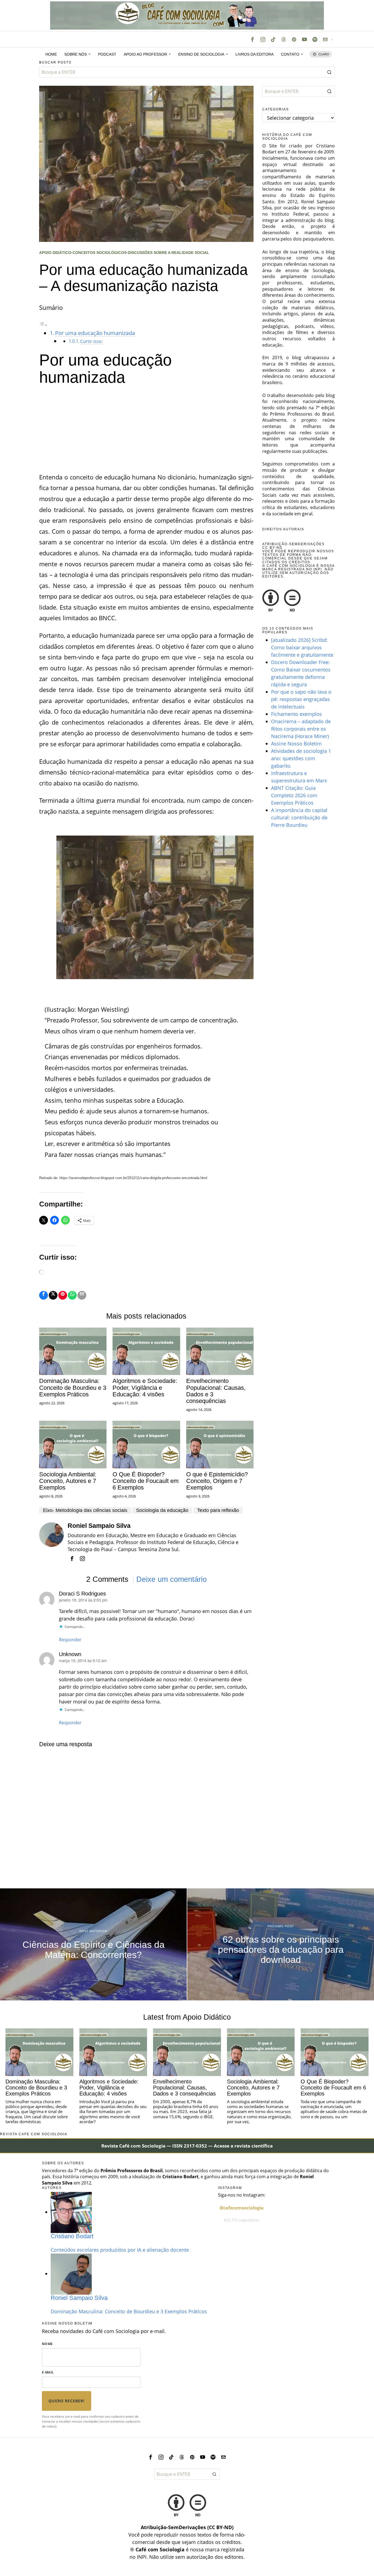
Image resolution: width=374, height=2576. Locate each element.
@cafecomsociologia (242, 2208)
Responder (70, 1640)
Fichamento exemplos (297, 714)
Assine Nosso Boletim (296, 744)
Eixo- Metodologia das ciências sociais (85, 1510)
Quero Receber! (67, 2401)
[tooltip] (252, 39)
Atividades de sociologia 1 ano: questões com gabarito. (301, 758)
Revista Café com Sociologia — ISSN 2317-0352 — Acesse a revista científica (187, 2146)
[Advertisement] (146, 431)
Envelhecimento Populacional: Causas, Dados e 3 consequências (216, 1391)
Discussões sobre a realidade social (169, 253)
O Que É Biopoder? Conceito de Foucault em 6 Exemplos (146, 1481)
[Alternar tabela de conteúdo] (43, 324)
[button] (329, 72)
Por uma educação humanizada (95, 333)
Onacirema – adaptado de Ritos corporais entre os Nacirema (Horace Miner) (301, 729)
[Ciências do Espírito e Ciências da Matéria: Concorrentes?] (93, 1944)
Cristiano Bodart (72, 2236)
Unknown (70, 1654)
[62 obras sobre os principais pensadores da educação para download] (281, 1944)
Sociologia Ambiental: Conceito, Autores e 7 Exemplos (68, 1481)
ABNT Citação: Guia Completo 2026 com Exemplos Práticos (294, 795)
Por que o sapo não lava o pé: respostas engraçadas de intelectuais (301, 699)
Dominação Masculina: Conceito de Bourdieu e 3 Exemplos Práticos (73, 1388)
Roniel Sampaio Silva (99, 1526)
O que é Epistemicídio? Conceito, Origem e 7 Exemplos (217, 1481)
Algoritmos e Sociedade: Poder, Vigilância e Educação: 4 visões (145, 1388)
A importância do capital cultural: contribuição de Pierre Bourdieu (299, 817)
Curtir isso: (91, 341)
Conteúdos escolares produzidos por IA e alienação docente (120, 2250)
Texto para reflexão (218, 1510)
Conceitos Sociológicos (100, 253)
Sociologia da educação (162, 1510)
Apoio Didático (55, 253)
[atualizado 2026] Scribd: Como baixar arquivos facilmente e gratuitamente (302, 647)
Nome (47, 2344)
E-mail (48, 2372)
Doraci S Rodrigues (82, 1594)
